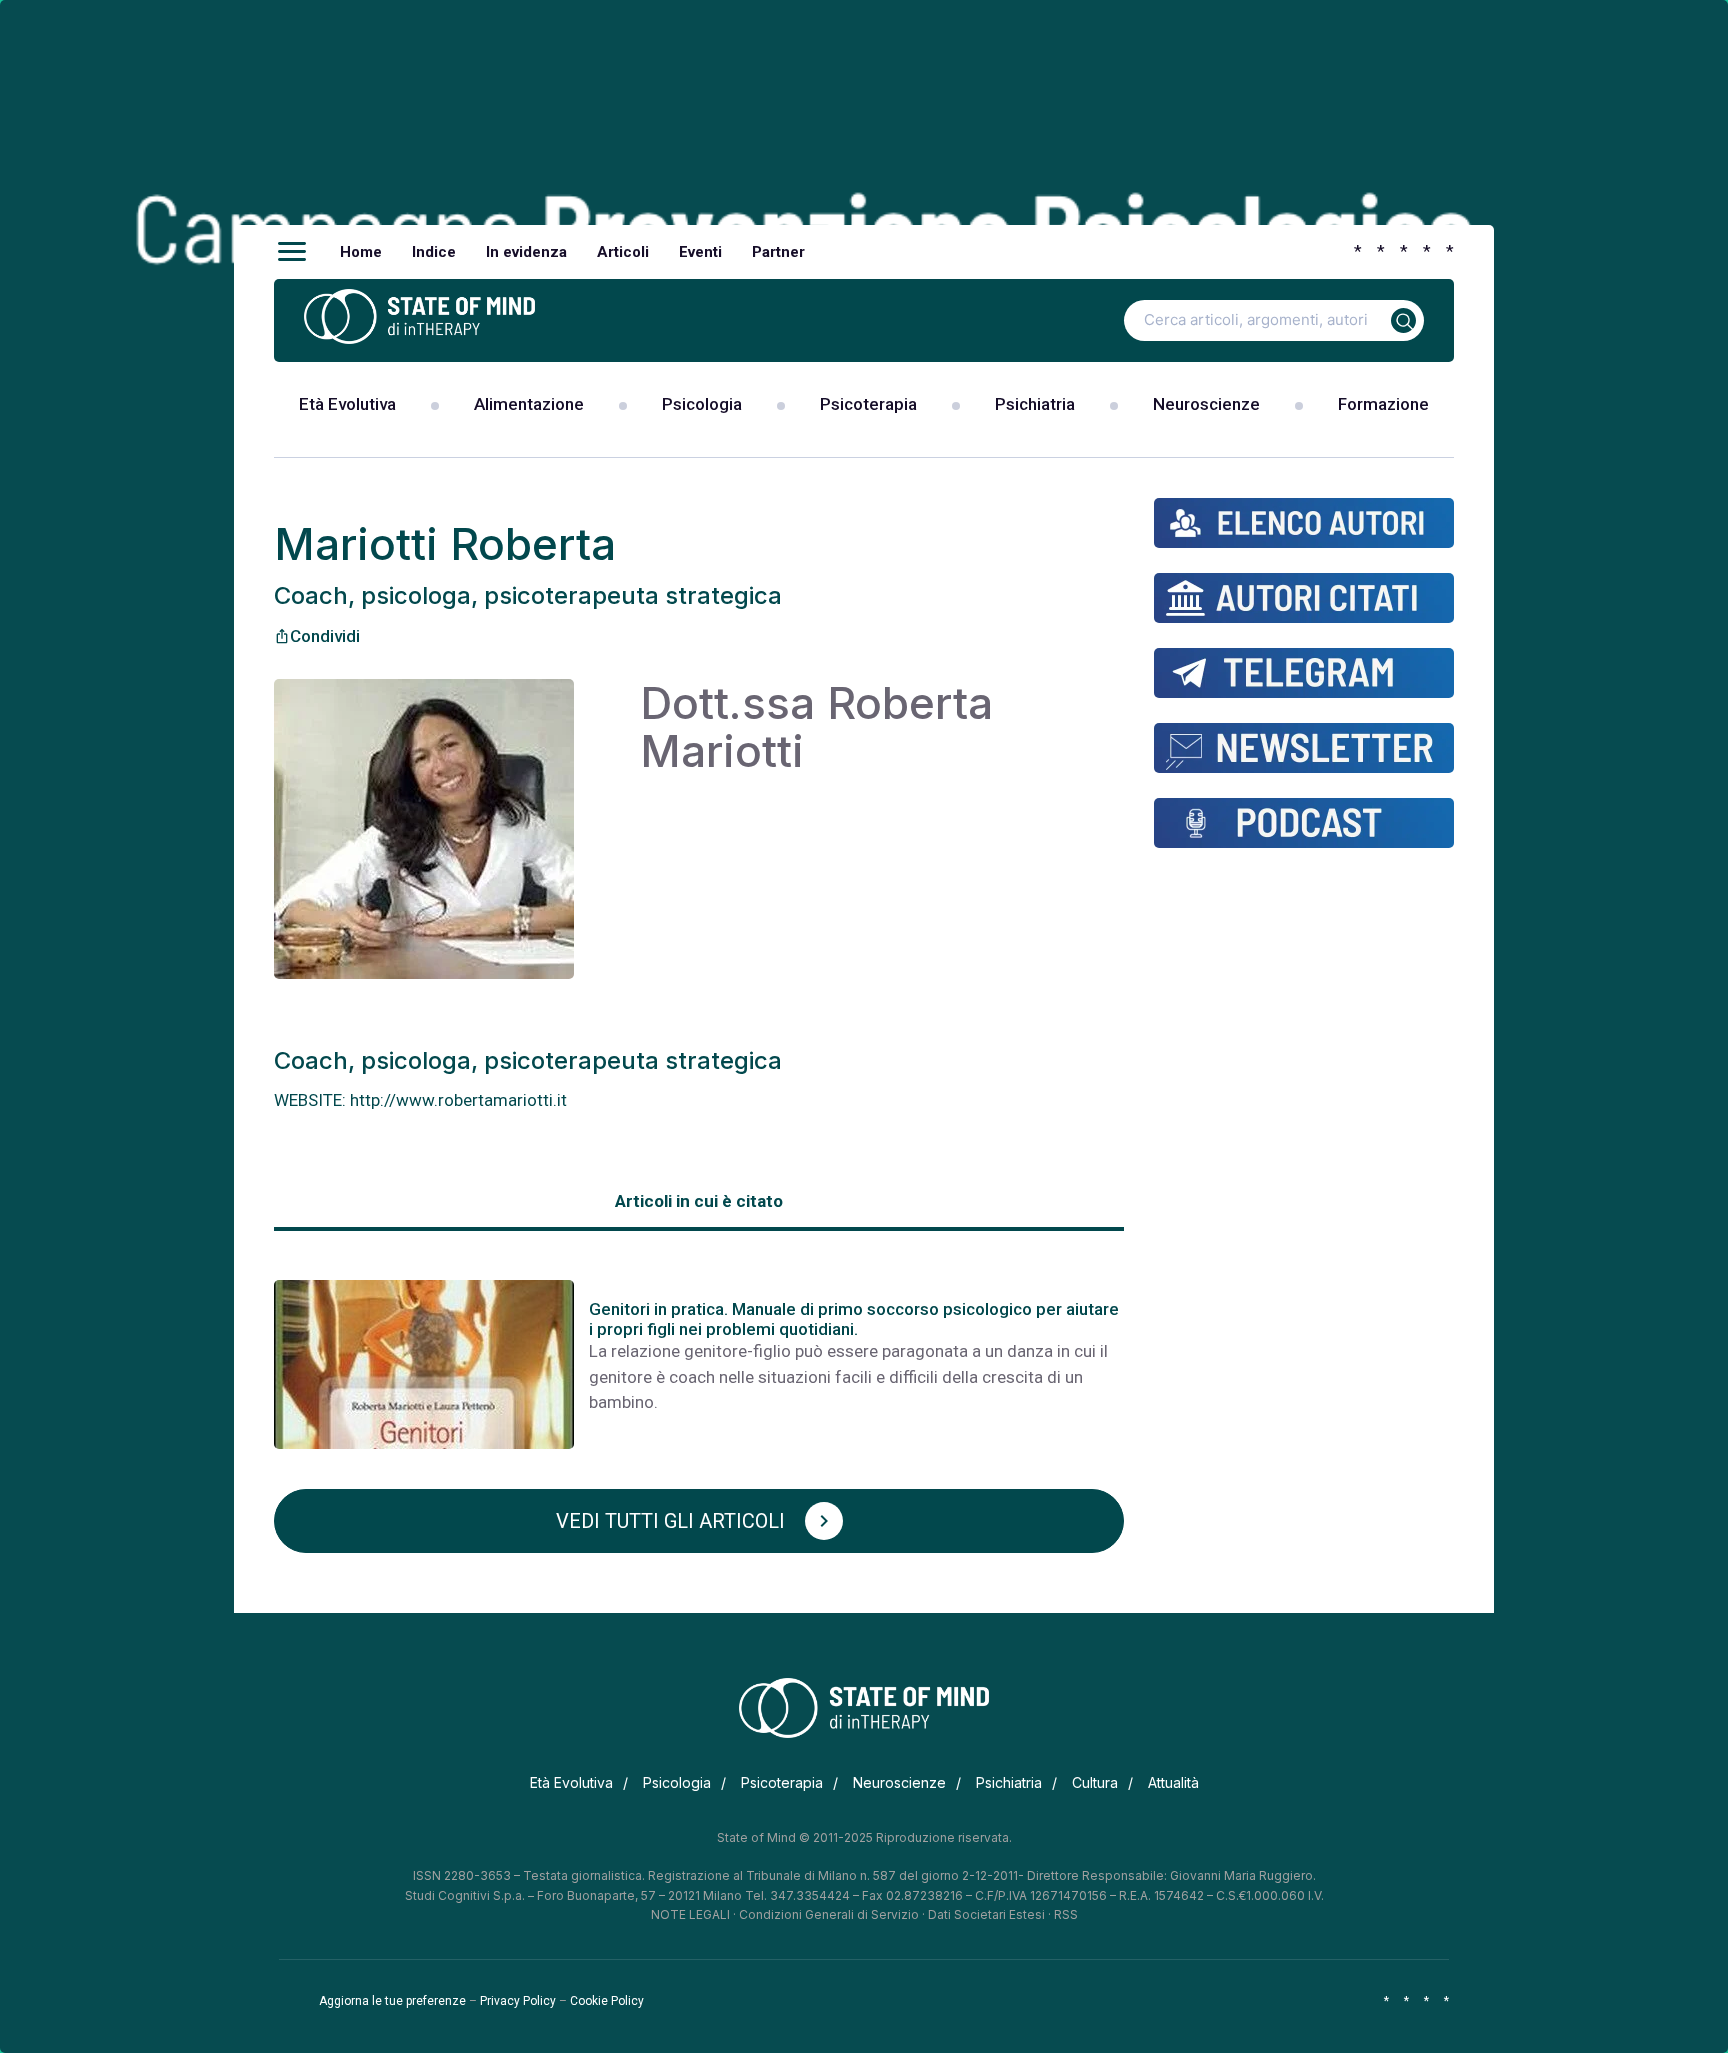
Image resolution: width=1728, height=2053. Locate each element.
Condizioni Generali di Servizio (829, 1914)
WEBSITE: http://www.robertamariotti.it (420, 1100)
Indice (434, 252)
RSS (1066, 1914)
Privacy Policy (518, 2001)
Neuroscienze (1206, 404)
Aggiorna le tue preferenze (392, 2001)
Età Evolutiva (347, 404)
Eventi (700, 252)
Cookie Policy (607, 2001)
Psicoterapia (868, 404)
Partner (778, 252)
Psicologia (702, 404)
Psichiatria (1035, 404)
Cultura (1095, 1782)
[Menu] (292, 252)
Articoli (623, 252)
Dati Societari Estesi (986, 1914)
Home (361, 252)
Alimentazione (529, 404)
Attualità (1173, 1782)
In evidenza (526, 252)
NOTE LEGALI (690, 1914)
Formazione (1383, 404)
